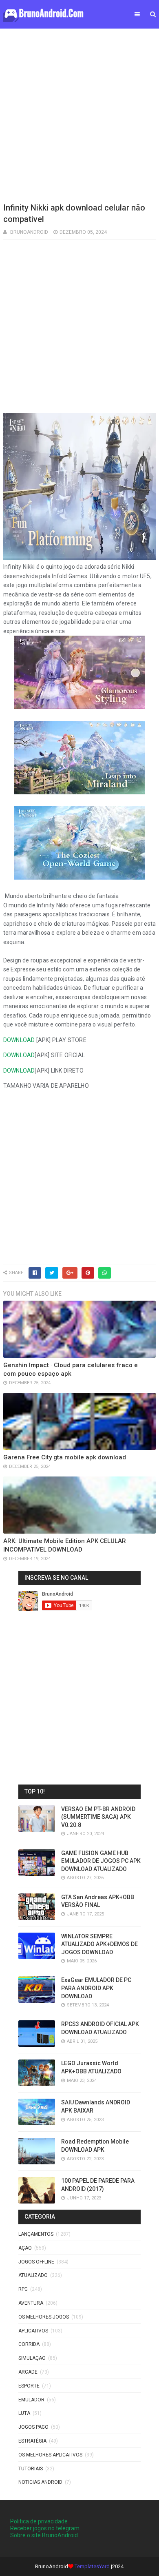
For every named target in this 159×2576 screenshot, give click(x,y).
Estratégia (32, 2441)
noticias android (40, 2482)
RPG (23, 2289)
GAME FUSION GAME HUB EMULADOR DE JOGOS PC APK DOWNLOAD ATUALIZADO (101, 1861)
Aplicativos (33, 2331)
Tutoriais (31, 2469)
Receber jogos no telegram (45, 2528)
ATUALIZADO (33, 2275)
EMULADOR (31, 2400)
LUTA (24, 2413)
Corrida (29, 2344)
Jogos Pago (33, 2427)
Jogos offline (36, 2262)
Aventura (31, 2303)
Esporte (29, 2386)
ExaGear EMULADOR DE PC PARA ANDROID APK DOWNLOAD (96, 1988)
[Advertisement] (79, 114)
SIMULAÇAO (32, 2358)
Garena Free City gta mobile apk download (65, 1457)
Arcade (28, 2372)
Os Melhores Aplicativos (50, 2455)
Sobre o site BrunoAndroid (44, 2535)
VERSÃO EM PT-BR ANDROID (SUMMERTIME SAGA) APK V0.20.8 (98, 1817)
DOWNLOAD (19, 1040)
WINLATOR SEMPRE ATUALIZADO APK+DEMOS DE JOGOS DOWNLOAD (99, 1944)
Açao (25, 2248)
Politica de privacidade (39, 2521)
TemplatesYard (92, 2566)
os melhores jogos (44, 2317)
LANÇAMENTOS (36, 2234)
